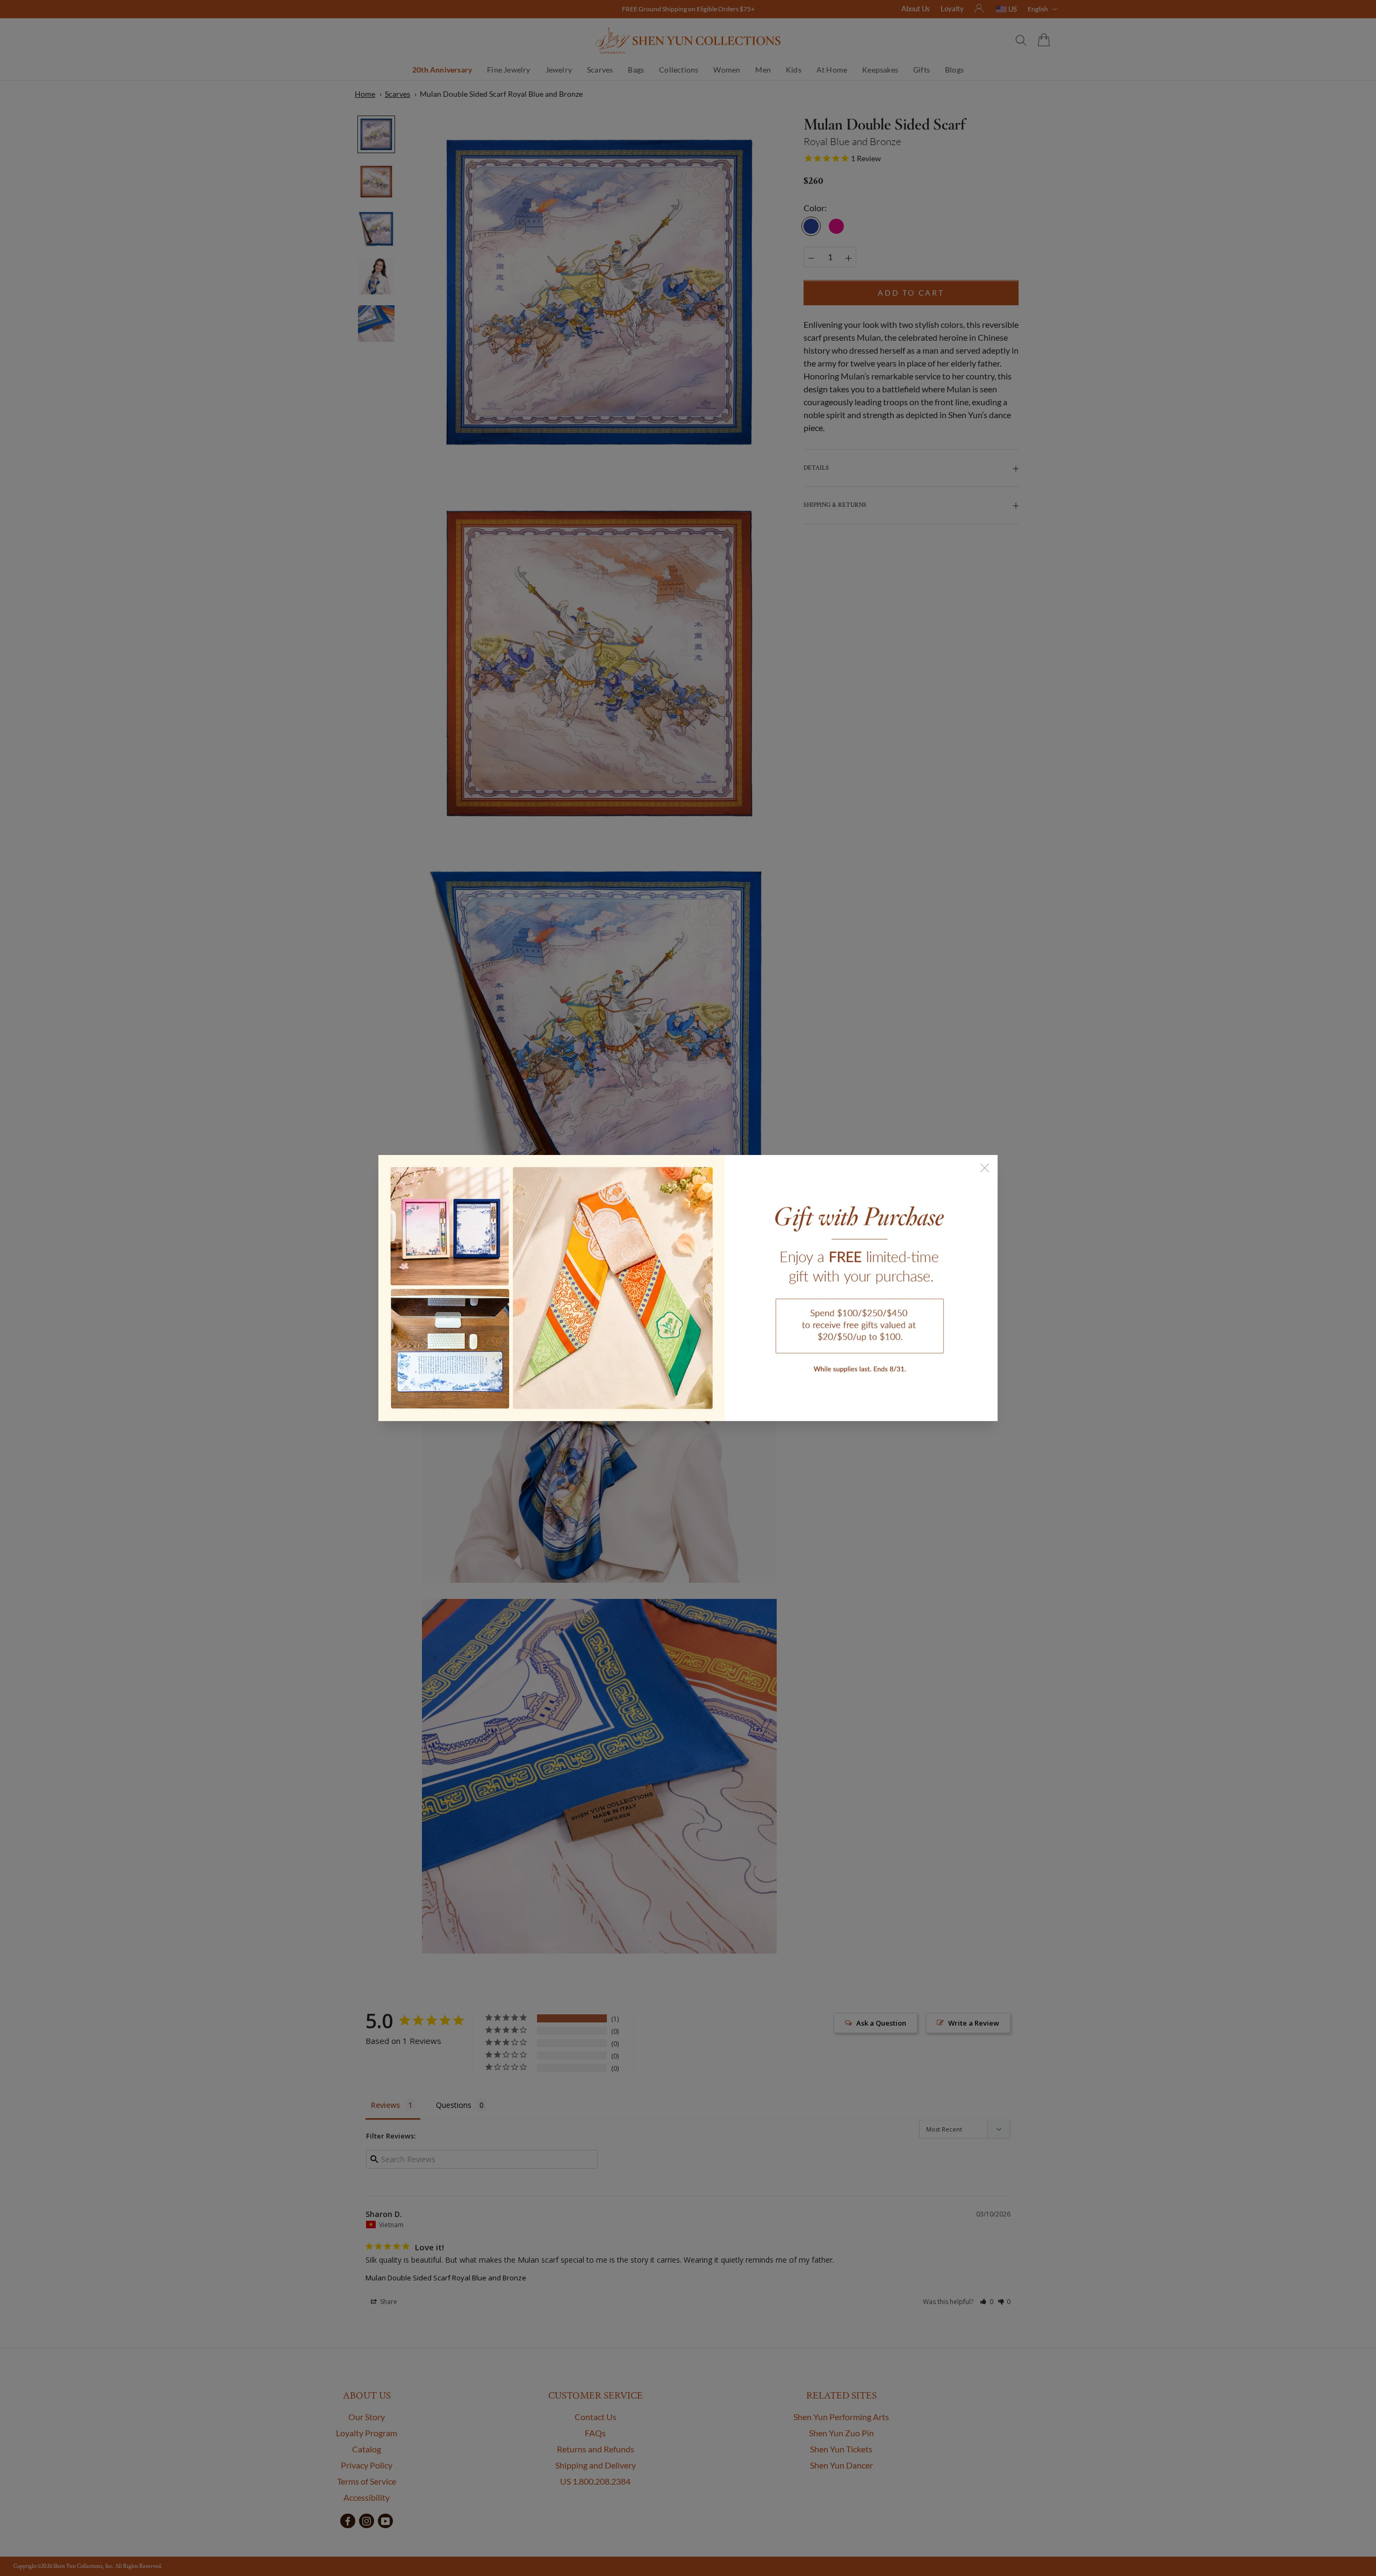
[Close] (985, 1168)
